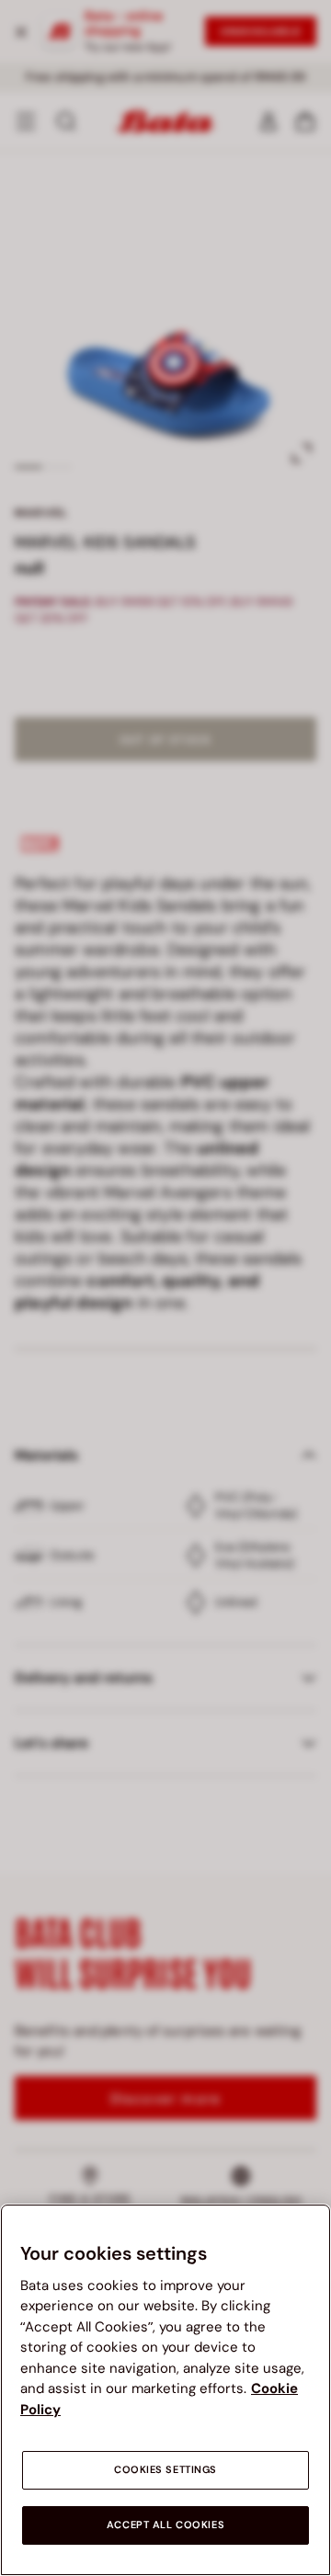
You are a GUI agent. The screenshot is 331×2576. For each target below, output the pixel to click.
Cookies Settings (165, 2470)
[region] (165, 2390)
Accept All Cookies (165, 2525)
